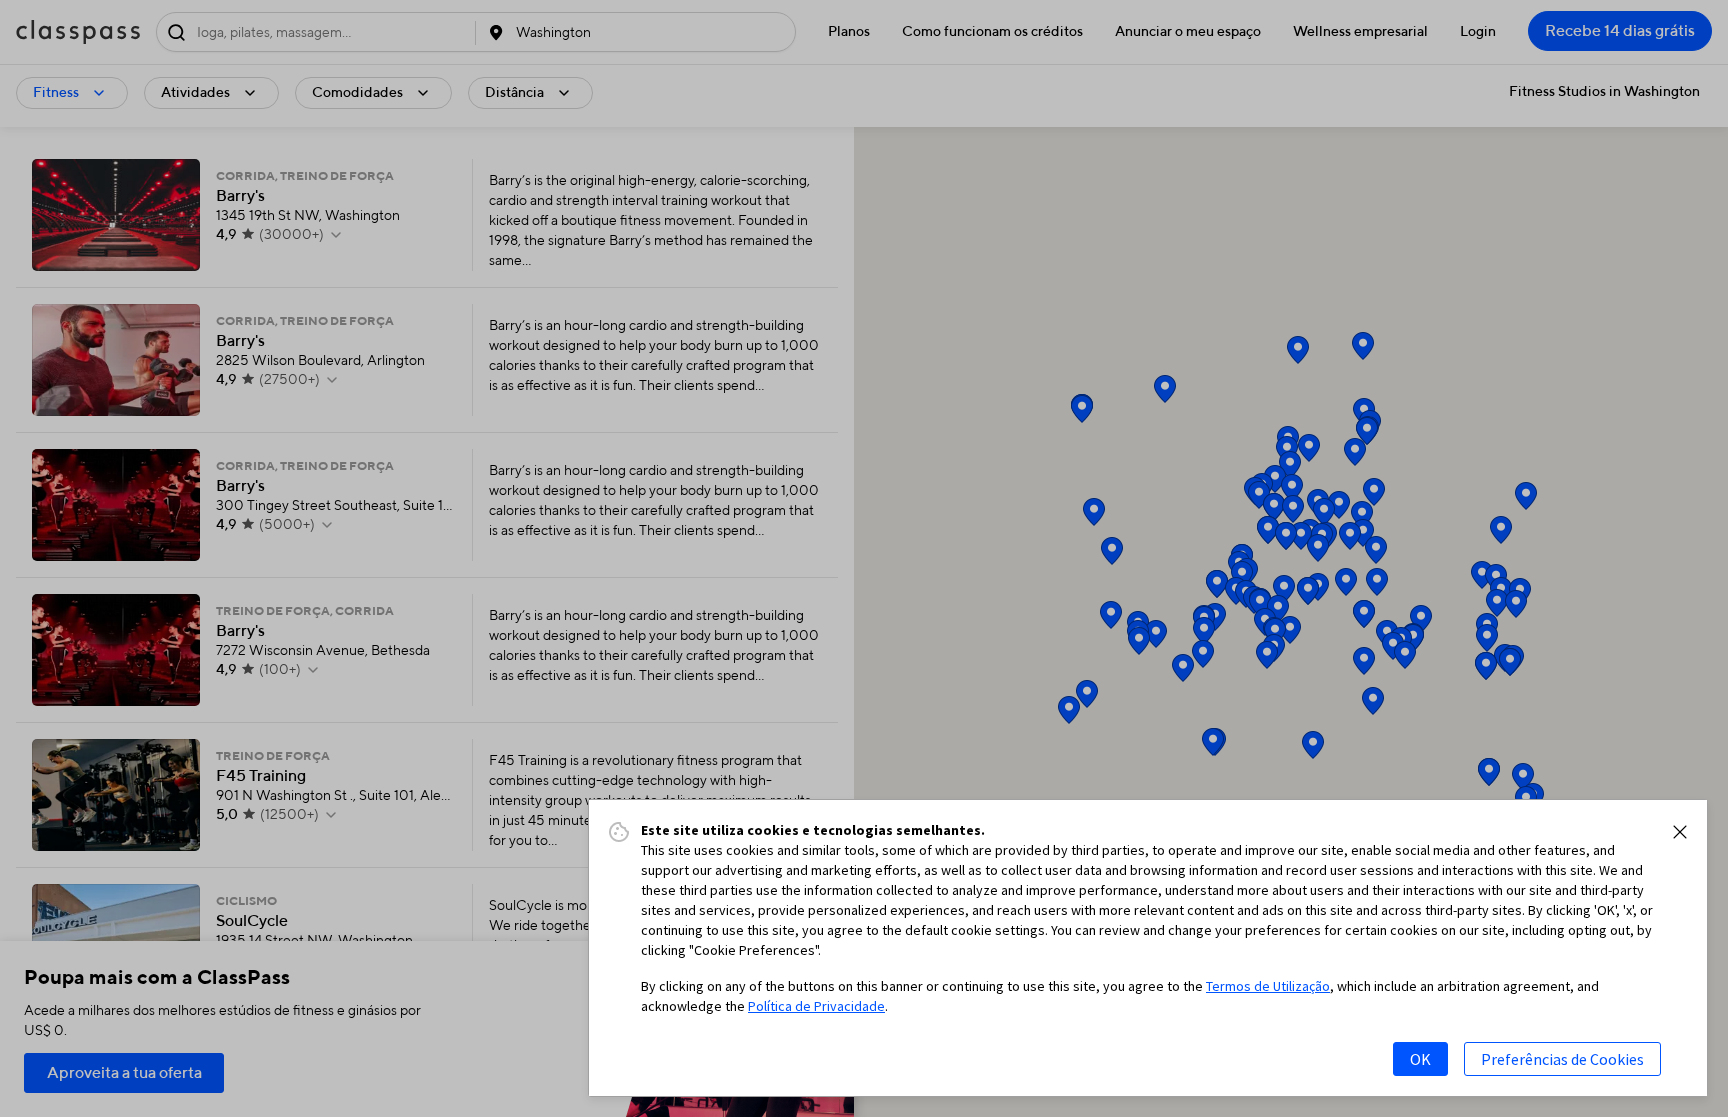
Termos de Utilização (1268, 986)
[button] (1680, 832)
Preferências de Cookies (1562, 1059)
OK (1420, 1059)
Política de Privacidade (816, 1006)
